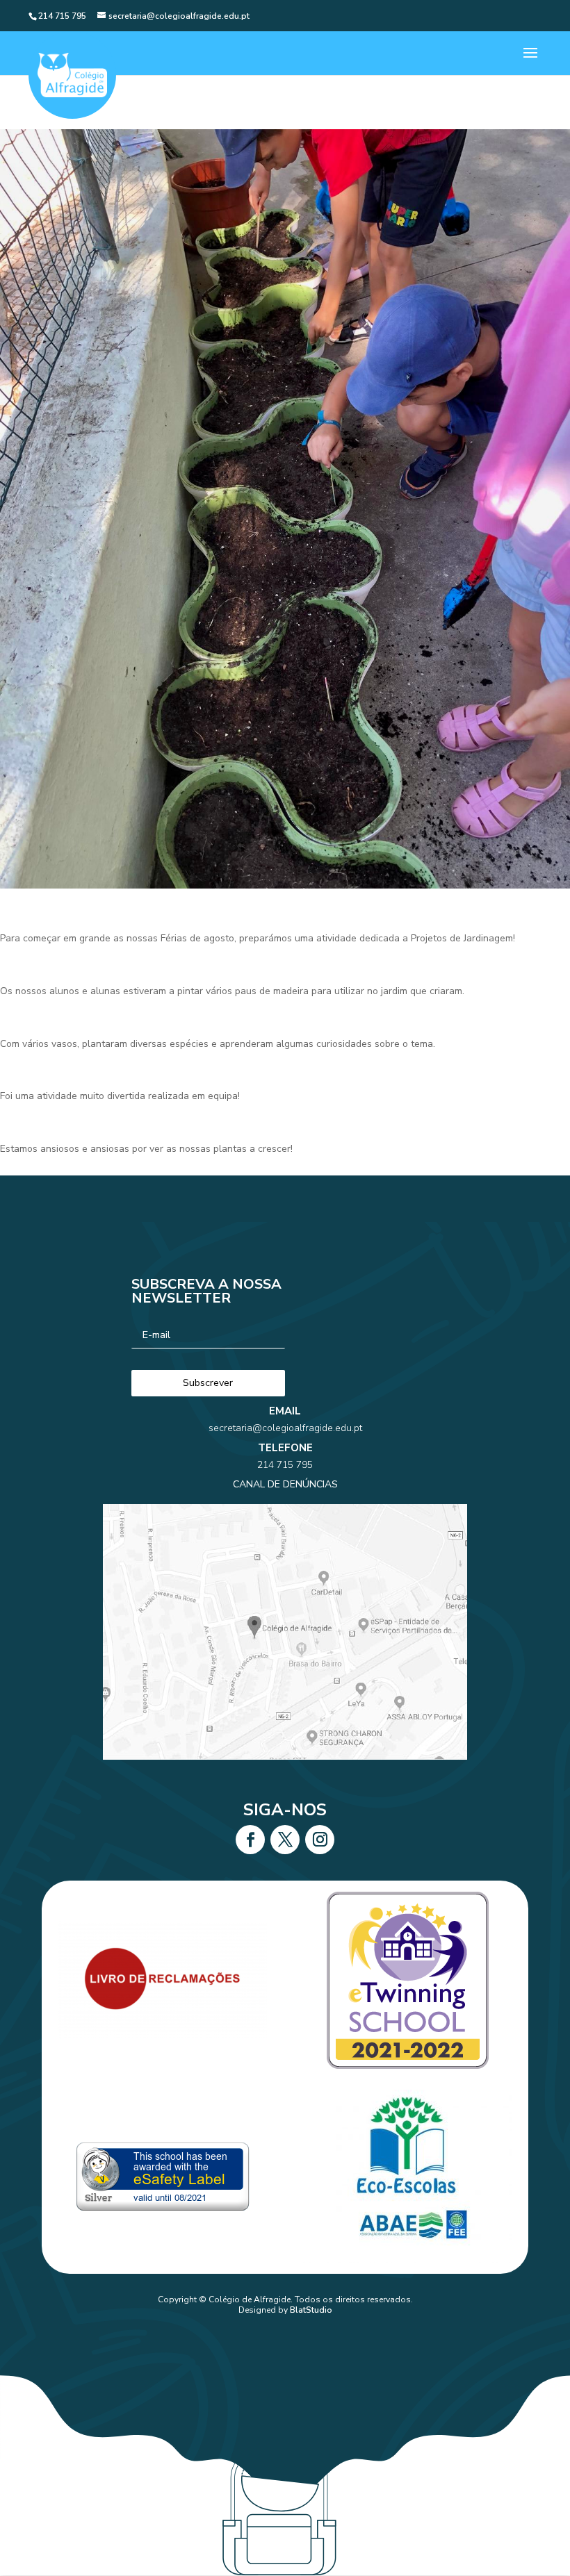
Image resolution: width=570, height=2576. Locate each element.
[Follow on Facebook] (250, 1840)
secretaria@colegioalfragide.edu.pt (285, 1428)
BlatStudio (311, 2310)
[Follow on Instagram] (320, 1840)
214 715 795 (285, 1465)
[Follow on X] (285, 1840)
